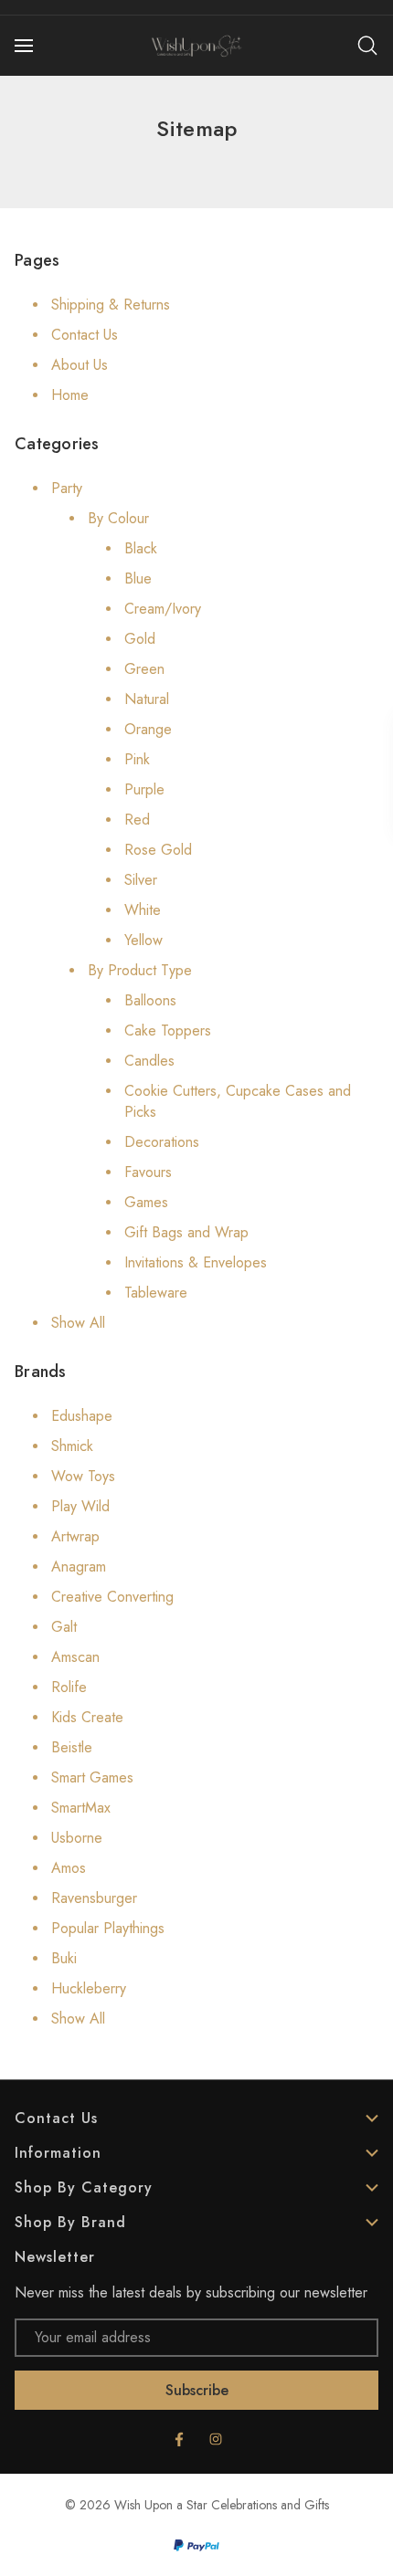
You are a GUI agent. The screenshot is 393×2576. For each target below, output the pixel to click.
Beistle (72, 1747)
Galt (64, 1627)
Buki (64, 1958)
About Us (80, 365)
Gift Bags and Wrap (186, 1232)
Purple (144, 789)
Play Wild (80, 1506)
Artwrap (75, 1536)
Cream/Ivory (163, 609)
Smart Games (92, 1777)
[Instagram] (216, 2439)
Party (67, 488)
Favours (148, 1172)
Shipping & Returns (111, 305)
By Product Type (140, 970)
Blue (138, 578)
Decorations (162, 1142)
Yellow (143, 940)
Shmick (72, 1446)
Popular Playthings (108, 1928)
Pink (137, 759)
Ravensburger (94, 1898)
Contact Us (85, 335)
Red (137, 820)
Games (146, 1202)
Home (70, 395)
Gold (140, 639)
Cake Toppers (168, 1030)
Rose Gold (158, 850)
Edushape (82, 1416)
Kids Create (87, 1717)
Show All (78, 1323)
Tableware (156, 1293)
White (143, 910)
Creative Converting (112, 1597)
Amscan (75, 1657)
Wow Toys (83, 1476)
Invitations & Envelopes (196, 1262)
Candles (149, 1061)
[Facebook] (179, 2439)
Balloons (150, 1000)
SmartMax (81, 1808)
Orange (148, 729)
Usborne (77, 1838)
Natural (147, 699)
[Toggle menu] (26, 46)
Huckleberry (89, 1988)
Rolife (69, 1687)
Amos (69, 1868)
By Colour (118, 518)
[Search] (367, 46)
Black (141, 548)
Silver (141, 880)
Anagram (79, 1567)
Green (144, 669)
